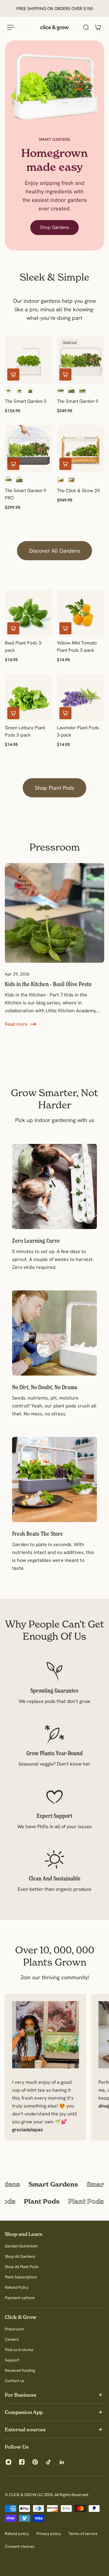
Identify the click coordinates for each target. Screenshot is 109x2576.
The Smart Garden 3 (26, 401)
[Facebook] (22, 2462)
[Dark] (71, 480)
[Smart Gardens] (54, 2184)
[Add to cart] (13, 375)
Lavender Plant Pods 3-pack (78, 731)
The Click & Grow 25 (78, 490)
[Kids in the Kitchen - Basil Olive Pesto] (52, 913)
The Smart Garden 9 (78, 401)
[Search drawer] (86, 27)
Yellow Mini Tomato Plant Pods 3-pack (77, 646)
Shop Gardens (54, 227)
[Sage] (19, 390)
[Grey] (30, 390)
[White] (8, 390)
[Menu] (11, 27)
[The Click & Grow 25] (81, 449)
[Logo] (54, 27)
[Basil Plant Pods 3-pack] (28, 613)
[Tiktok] (48, 2462)
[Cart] (98, 27)
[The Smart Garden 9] (81, 359)
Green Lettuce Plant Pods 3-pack (25, 731)
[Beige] (82, 390)
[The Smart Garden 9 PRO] (28, 449)
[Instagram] (8, 2462)
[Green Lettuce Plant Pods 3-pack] (28, 698)
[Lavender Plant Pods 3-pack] (81, 698)
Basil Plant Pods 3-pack (24, 646)
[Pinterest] (35, 2462)
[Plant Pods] (54, 2201)
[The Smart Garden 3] (28, 359)
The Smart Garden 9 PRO (26, 494)
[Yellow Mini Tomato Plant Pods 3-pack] (81, 613)
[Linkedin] (62, 2462)
